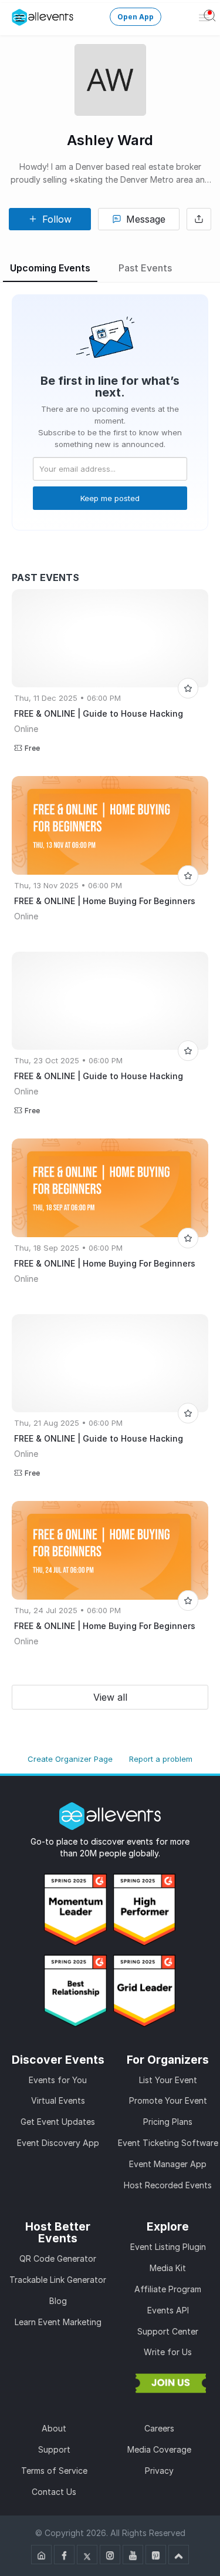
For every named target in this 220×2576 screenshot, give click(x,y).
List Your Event (168, 2080)
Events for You (58, 2080)
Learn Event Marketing (58, 2322)
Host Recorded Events (168, 2185)
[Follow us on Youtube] (133, 2555)
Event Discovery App (58, 2143)
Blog (58, 2301)
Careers (159, 2428)
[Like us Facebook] (64, 2555)
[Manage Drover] (20, 17)
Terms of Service (54, 2471)
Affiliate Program (168, 2289)
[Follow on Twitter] (87, 2555)
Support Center (168, 2331)
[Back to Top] (179, 2555)
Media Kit (168, 2268)
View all (110, 1697)
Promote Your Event (168, 2100)
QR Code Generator (58, 2258)
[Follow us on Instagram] (110, 2555)
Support (54, 2449)
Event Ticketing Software (168, 2143)
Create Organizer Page (70, 1759)
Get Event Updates (58, 2122)
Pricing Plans (168, 2122)
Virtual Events (58, 2100)
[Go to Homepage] (41, 2555)
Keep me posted (110, 498)
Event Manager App (168, 2164)
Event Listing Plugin (168, 2247)
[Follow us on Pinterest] (156, 2555)
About (54, 2428)
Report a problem (161, 1759)
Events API (168, 2310)
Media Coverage (159, 2449)
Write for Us (168, 2352)
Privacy (159, 2471)
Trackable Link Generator (58, 2280)
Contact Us (54, 2492)
